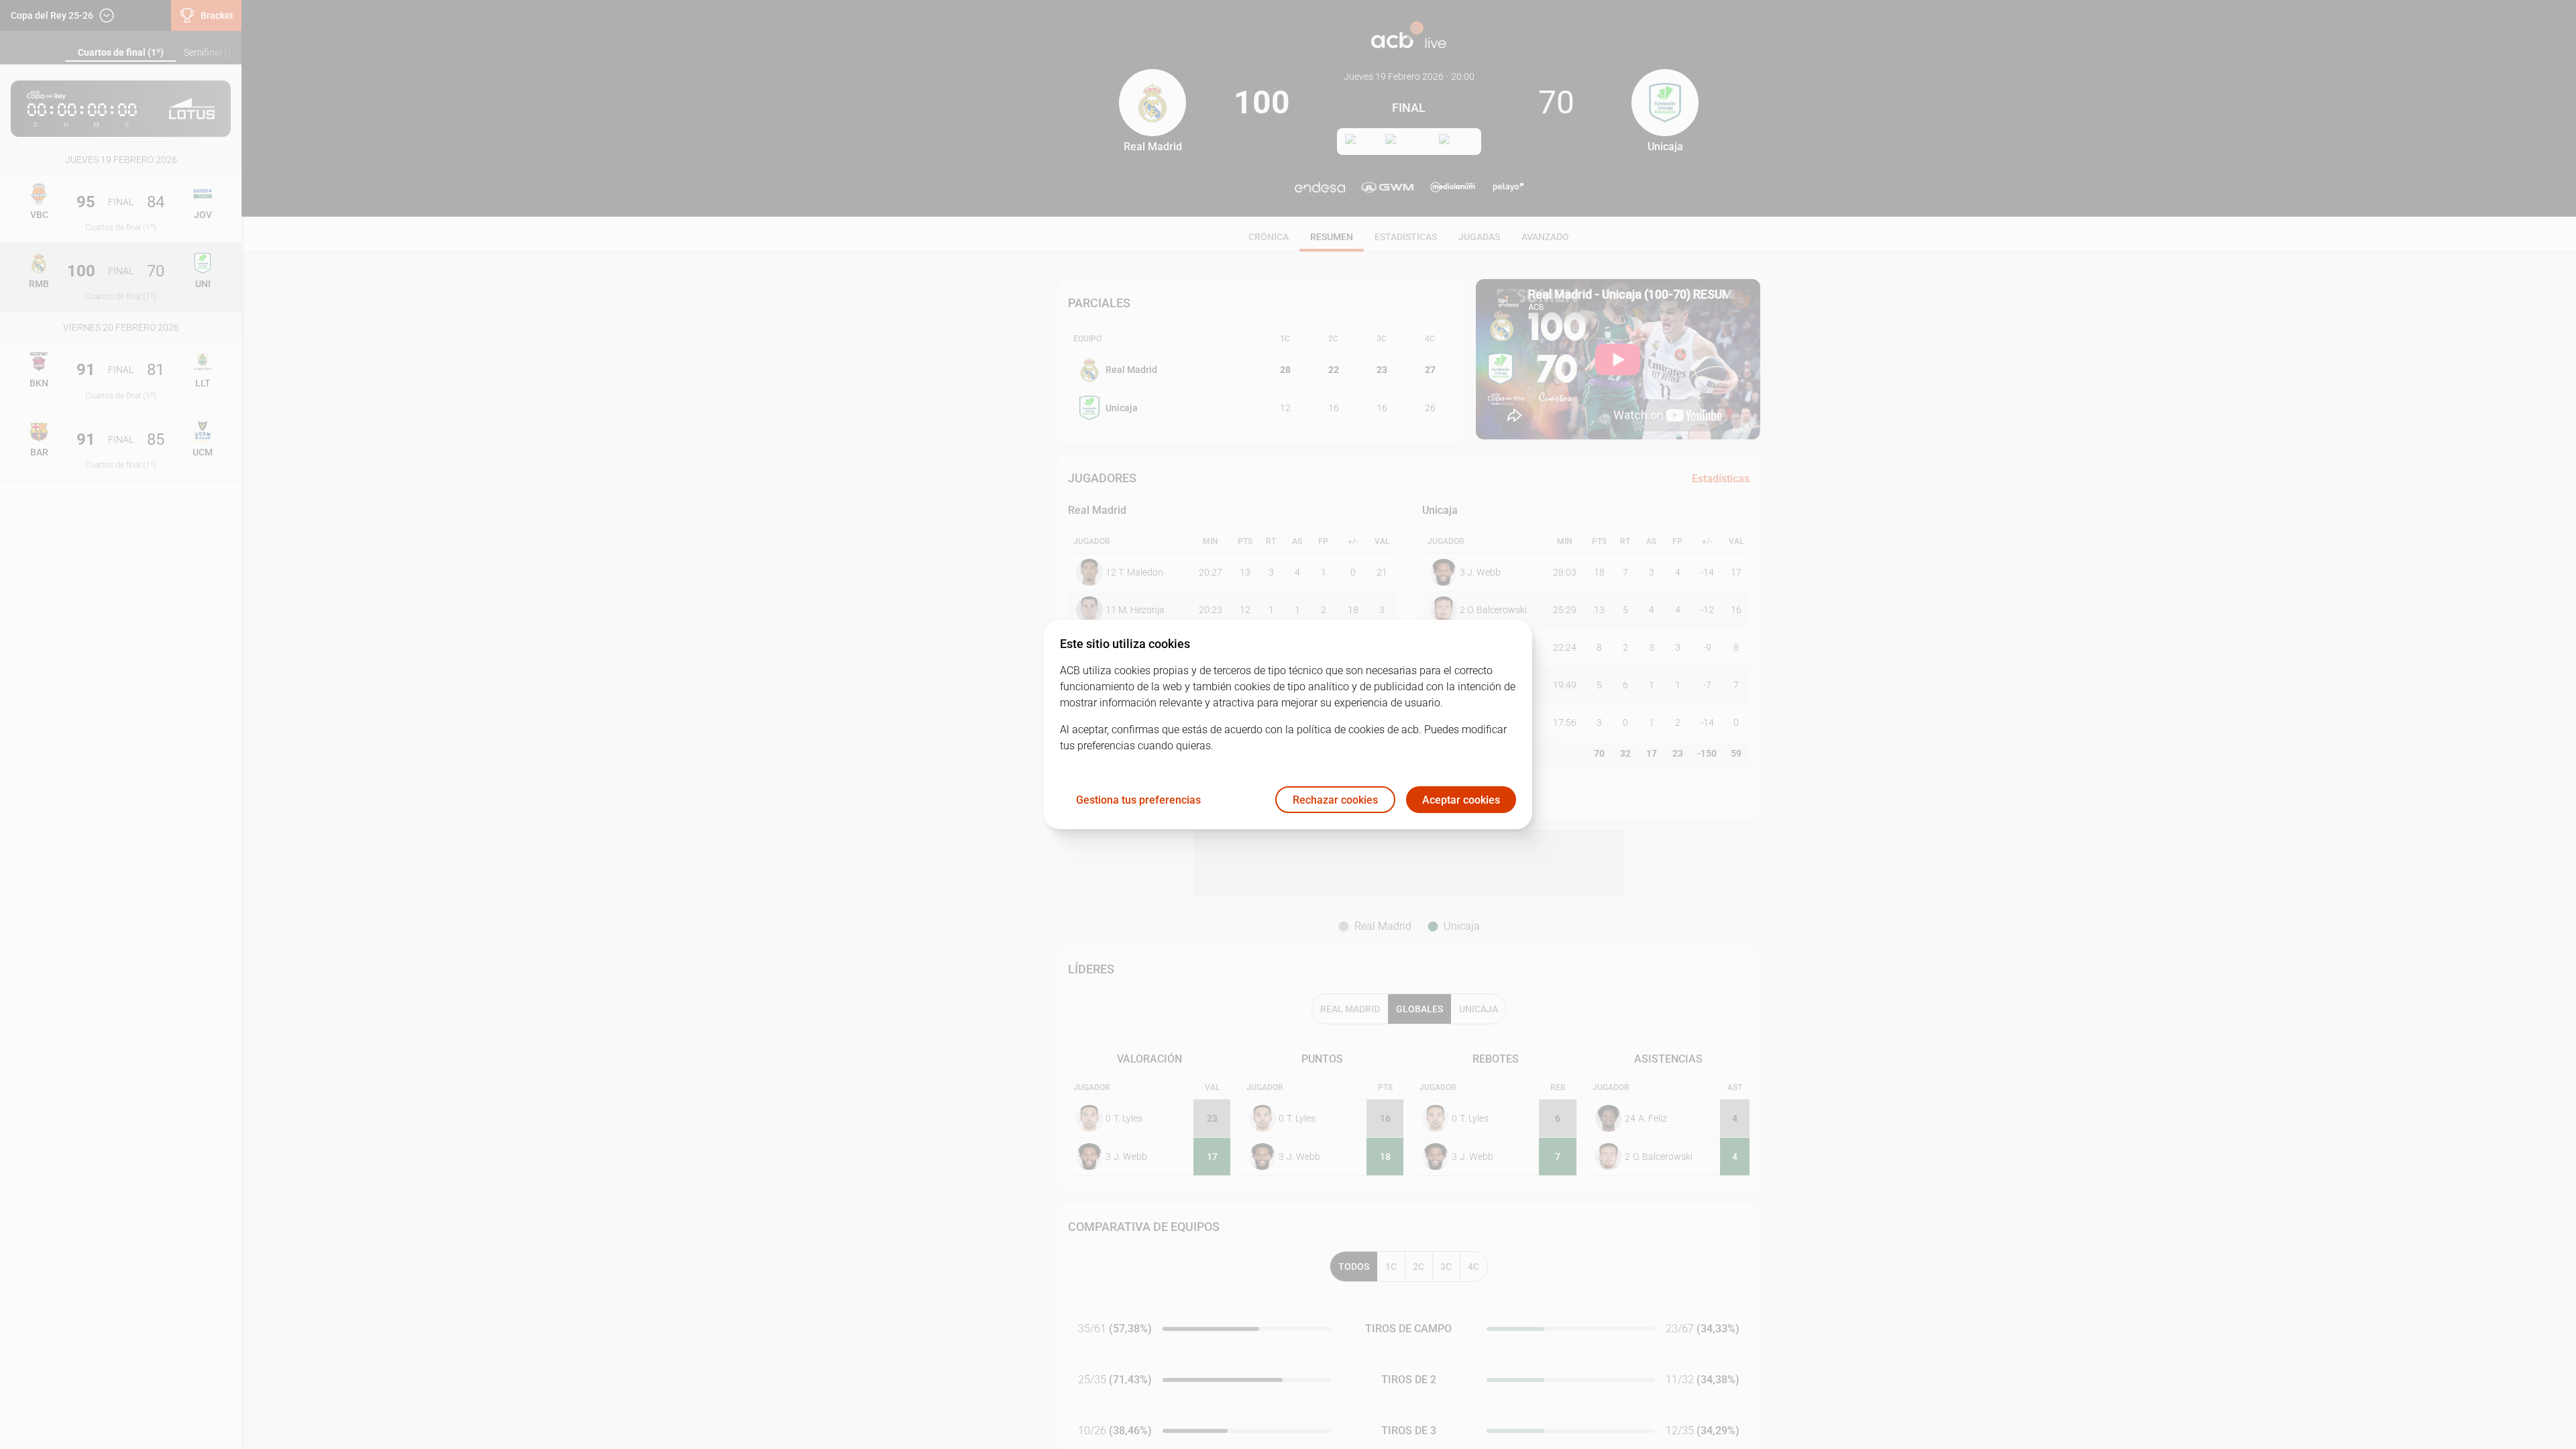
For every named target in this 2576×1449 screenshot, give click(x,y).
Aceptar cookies (1461, 800)
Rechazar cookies (1335, 800)
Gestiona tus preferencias (1138, 800)
